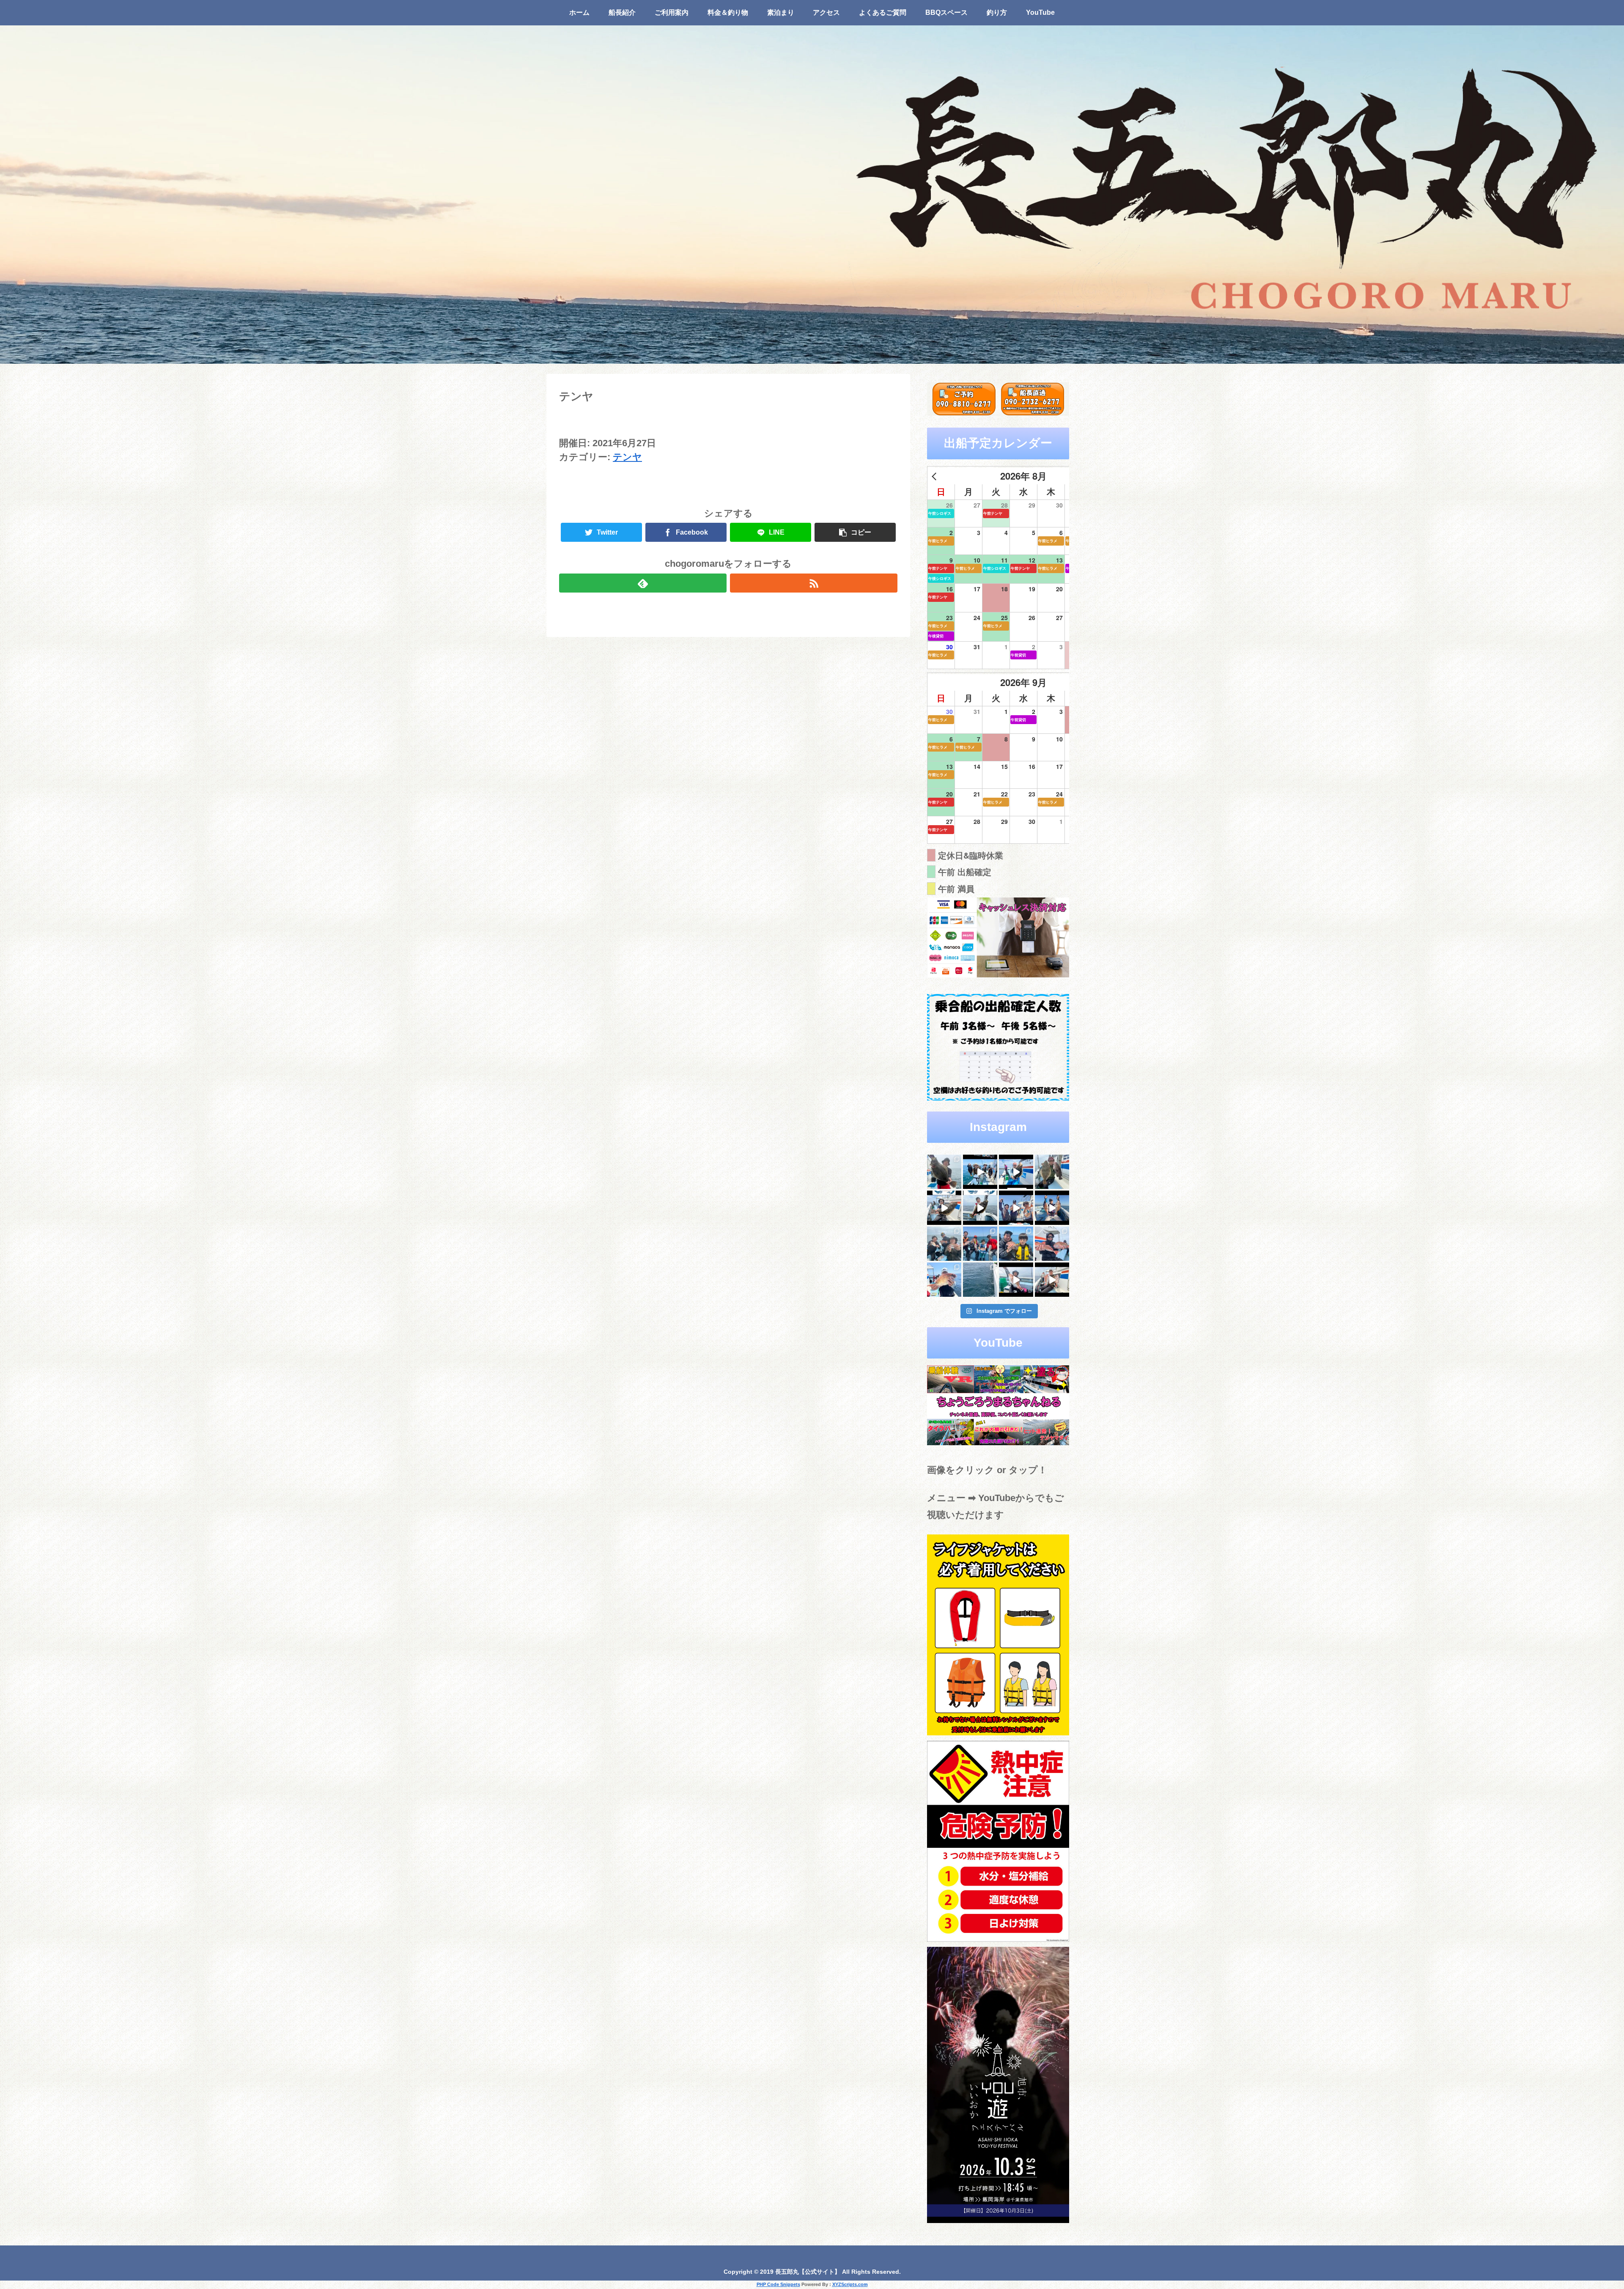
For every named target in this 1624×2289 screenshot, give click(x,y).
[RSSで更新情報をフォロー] (814, 583)
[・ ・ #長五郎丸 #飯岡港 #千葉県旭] (944, 1244)
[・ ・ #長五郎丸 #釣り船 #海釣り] (944, 1208)
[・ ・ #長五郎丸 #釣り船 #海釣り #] (980, 1208)
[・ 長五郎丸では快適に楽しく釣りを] (1052, 1244)
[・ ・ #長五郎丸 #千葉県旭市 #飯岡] (944, 1172)
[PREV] (935, 476)
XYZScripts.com (850, 2284)
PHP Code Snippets (778, 2284)
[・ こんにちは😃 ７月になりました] (980, 1280)
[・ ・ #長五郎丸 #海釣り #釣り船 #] (1052, 1172)
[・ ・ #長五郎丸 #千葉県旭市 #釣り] (1016, 1208)
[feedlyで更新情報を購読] (643, 583)
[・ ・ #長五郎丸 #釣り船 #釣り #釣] (1052, 1280)
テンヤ (627, 457)
